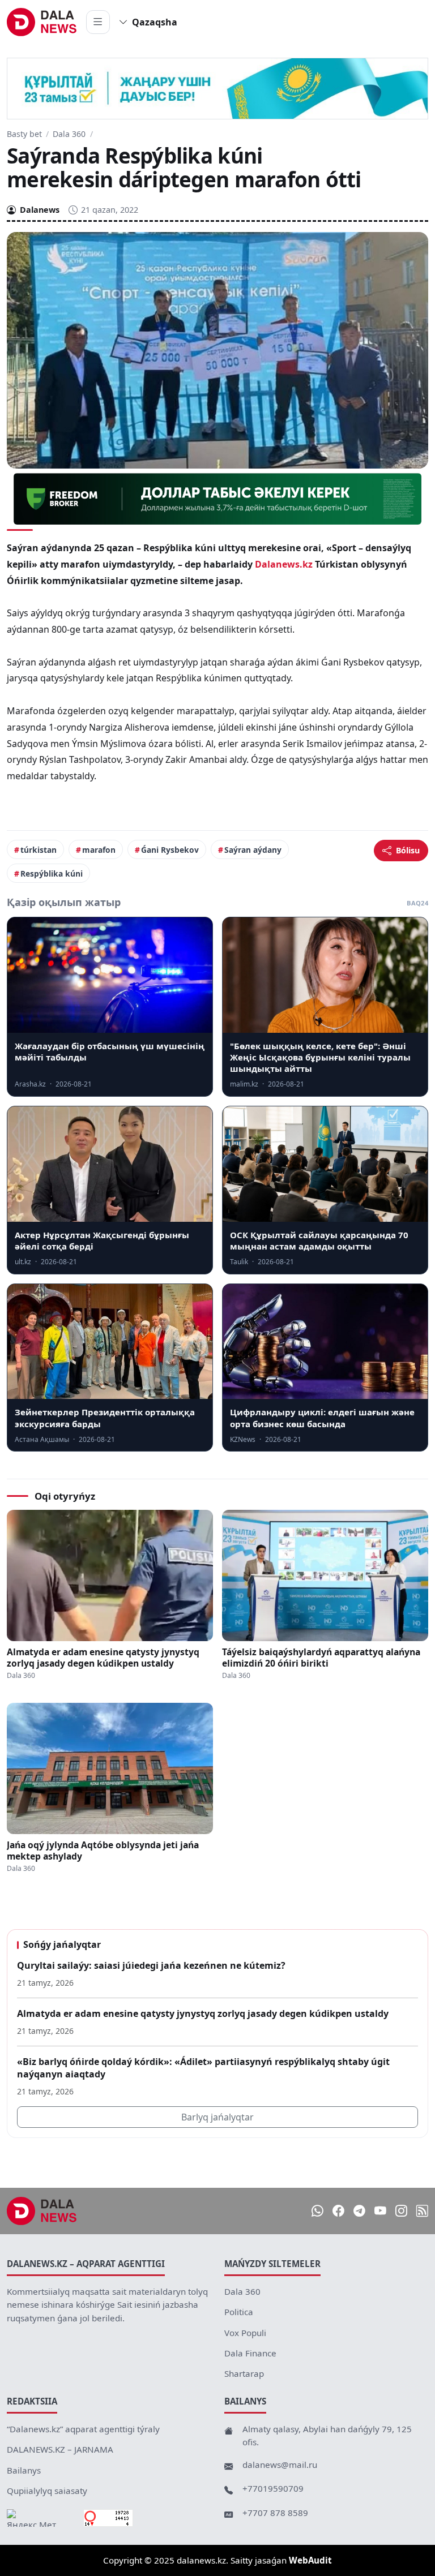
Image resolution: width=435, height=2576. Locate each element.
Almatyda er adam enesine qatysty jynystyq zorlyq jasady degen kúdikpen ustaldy (103, 1658)
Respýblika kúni (52, 873)
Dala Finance (250, 2353)
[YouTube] (380, 2211)
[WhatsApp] (317, 2211)
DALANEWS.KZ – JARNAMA (60, 2449)
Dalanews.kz (284, 564)
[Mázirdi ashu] (98, 22)
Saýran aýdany (253, 850)
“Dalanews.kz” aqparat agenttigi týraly (83, 2429)
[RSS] (422, 2211)
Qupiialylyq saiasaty (47, 2491)
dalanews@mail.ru (280, 2465)
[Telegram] (359, 2211)
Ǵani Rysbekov (170, 850)
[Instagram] (401, 2211)
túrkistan (39, 850)
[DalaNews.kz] (42, 2211)
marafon (99, 850)
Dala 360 (69, 134)
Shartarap (244, 2373)
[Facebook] (338, 2211)
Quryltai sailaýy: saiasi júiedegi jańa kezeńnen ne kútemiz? (151, 1965)
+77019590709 (273, 2488)
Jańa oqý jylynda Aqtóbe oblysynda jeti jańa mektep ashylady (103, 1851)
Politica (239, 2312)
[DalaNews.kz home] (42, 22)
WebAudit (310, 2560)
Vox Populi (245, 2333)
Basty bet (24, 134)
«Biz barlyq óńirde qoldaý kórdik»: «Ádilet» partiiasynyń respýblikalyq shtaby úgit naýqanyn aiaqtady (203, 2068)
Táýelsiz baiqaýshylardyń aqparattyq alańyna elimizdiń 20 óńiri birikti (321, 1658)
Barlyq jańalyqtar (217, 2117)
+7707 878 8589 (275, 2513)
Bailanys (24, 2470)
